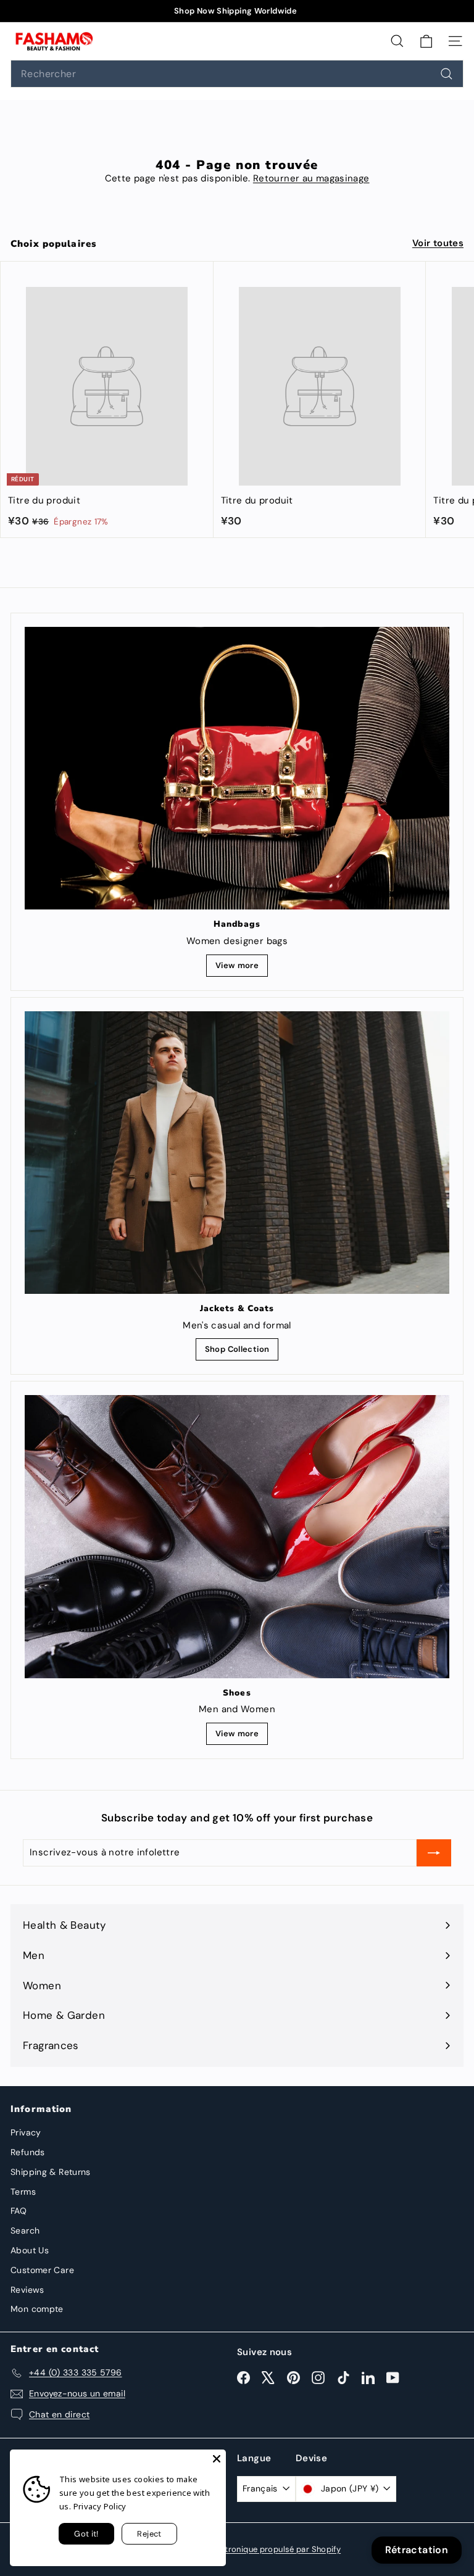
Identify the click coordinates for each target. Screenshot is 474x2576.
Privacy (26, 2132)
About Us (30, 2250)
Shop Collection (237, 1349)
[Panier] (426, 41)
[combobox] (237, 74)
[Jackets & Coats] (237, 1153)
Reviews (27, 2290)
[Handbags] (237, 768)
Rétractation (417, 2550)
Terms (23, 2192)
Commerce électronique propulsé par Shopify (252, 2549)
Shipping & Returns (51, 2172)
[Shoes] (237, 1536)
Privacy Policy (100, 2506)
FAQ (19, 2211)
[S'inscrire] (434, 1853)
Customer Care (42, 2270)
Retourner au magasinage (311, 178)
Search (25, 2230)
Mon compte (37, 2309)
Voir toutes (438, 243)
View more (237, 965)
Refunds (28, 2152)
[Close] (217, 2459)
